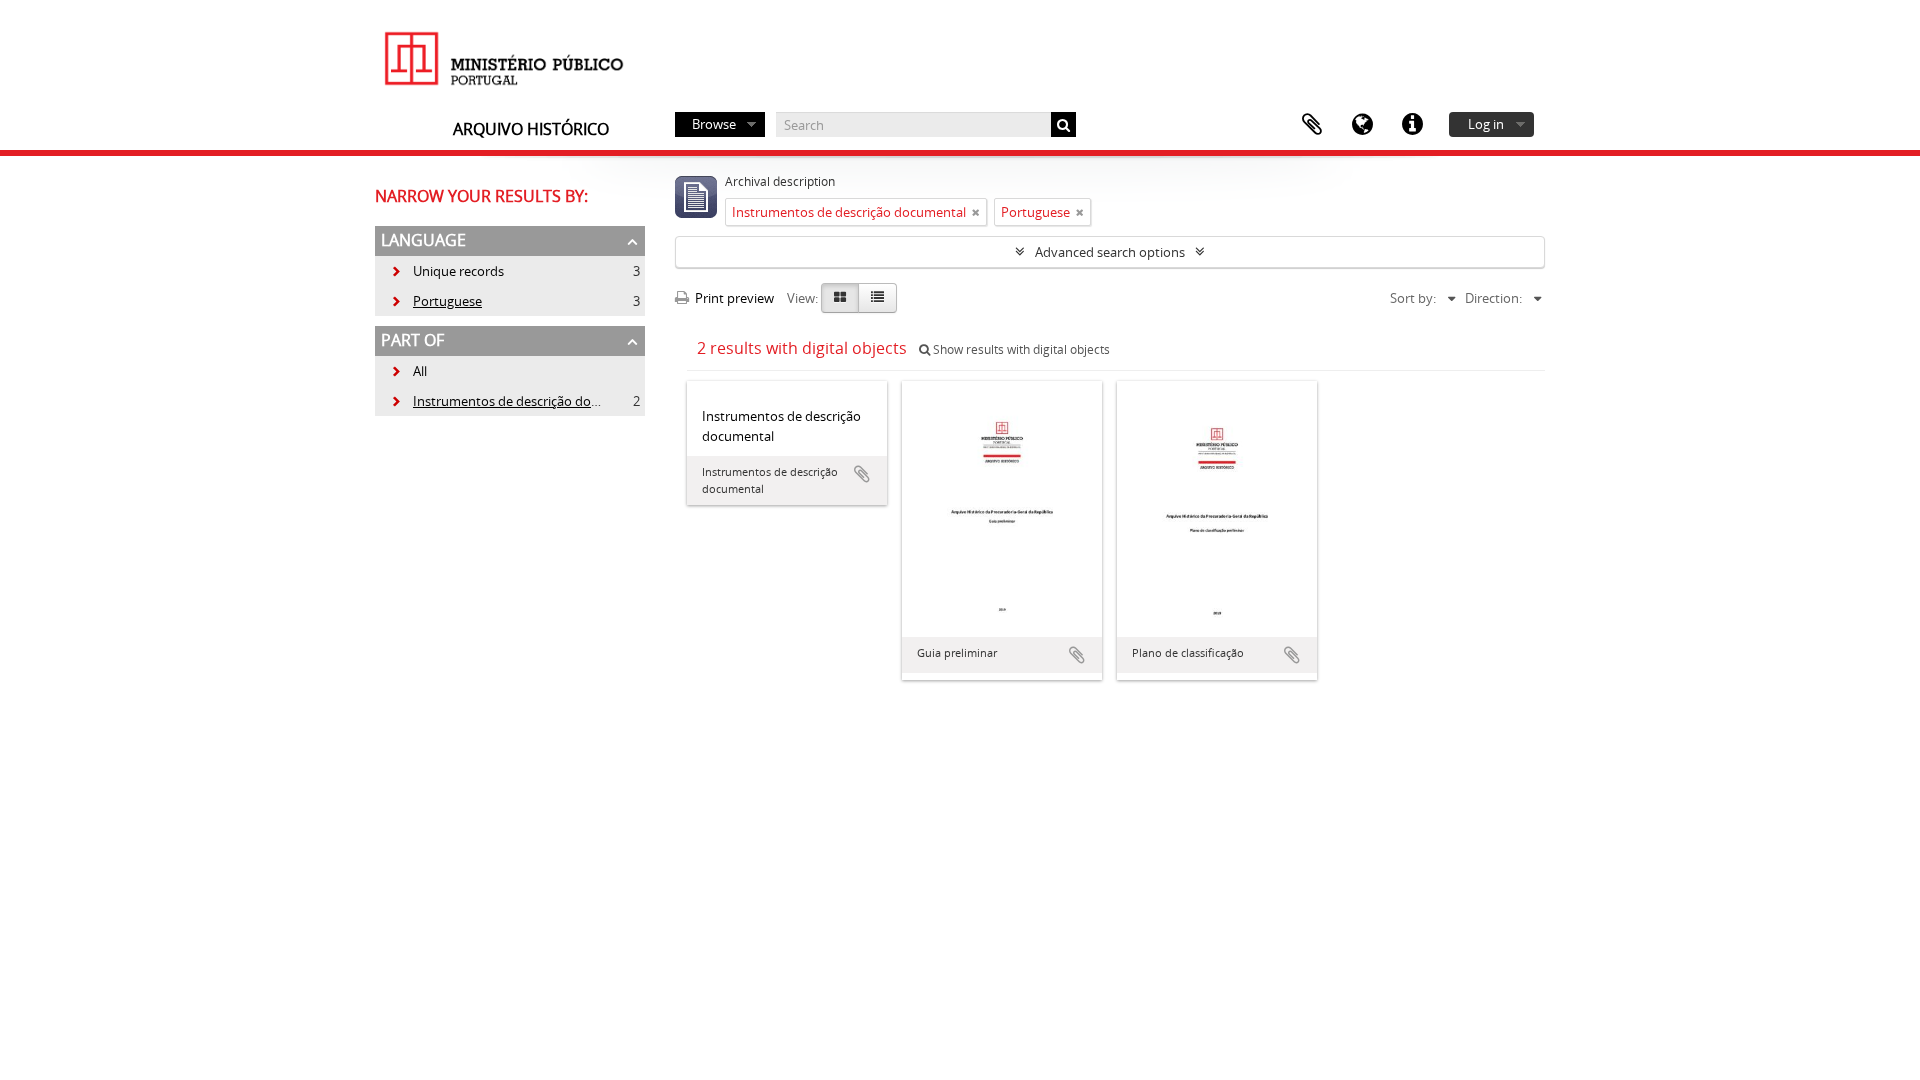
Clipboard (1312, 125)
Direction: (1493, 298)
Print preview (733, 298)
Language (1362, 125)
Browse (714, 124)
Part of (412, 340)
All (420, 371)
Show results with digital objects (1020, 349)
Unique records (447, 271)
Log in (1486, 124)
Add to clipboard (862, 474)
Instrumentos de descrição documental (518, 401)
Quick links (1412, 125)
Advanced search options (1110, 252)
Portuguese (436, 301)
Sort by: (1413, 298)
